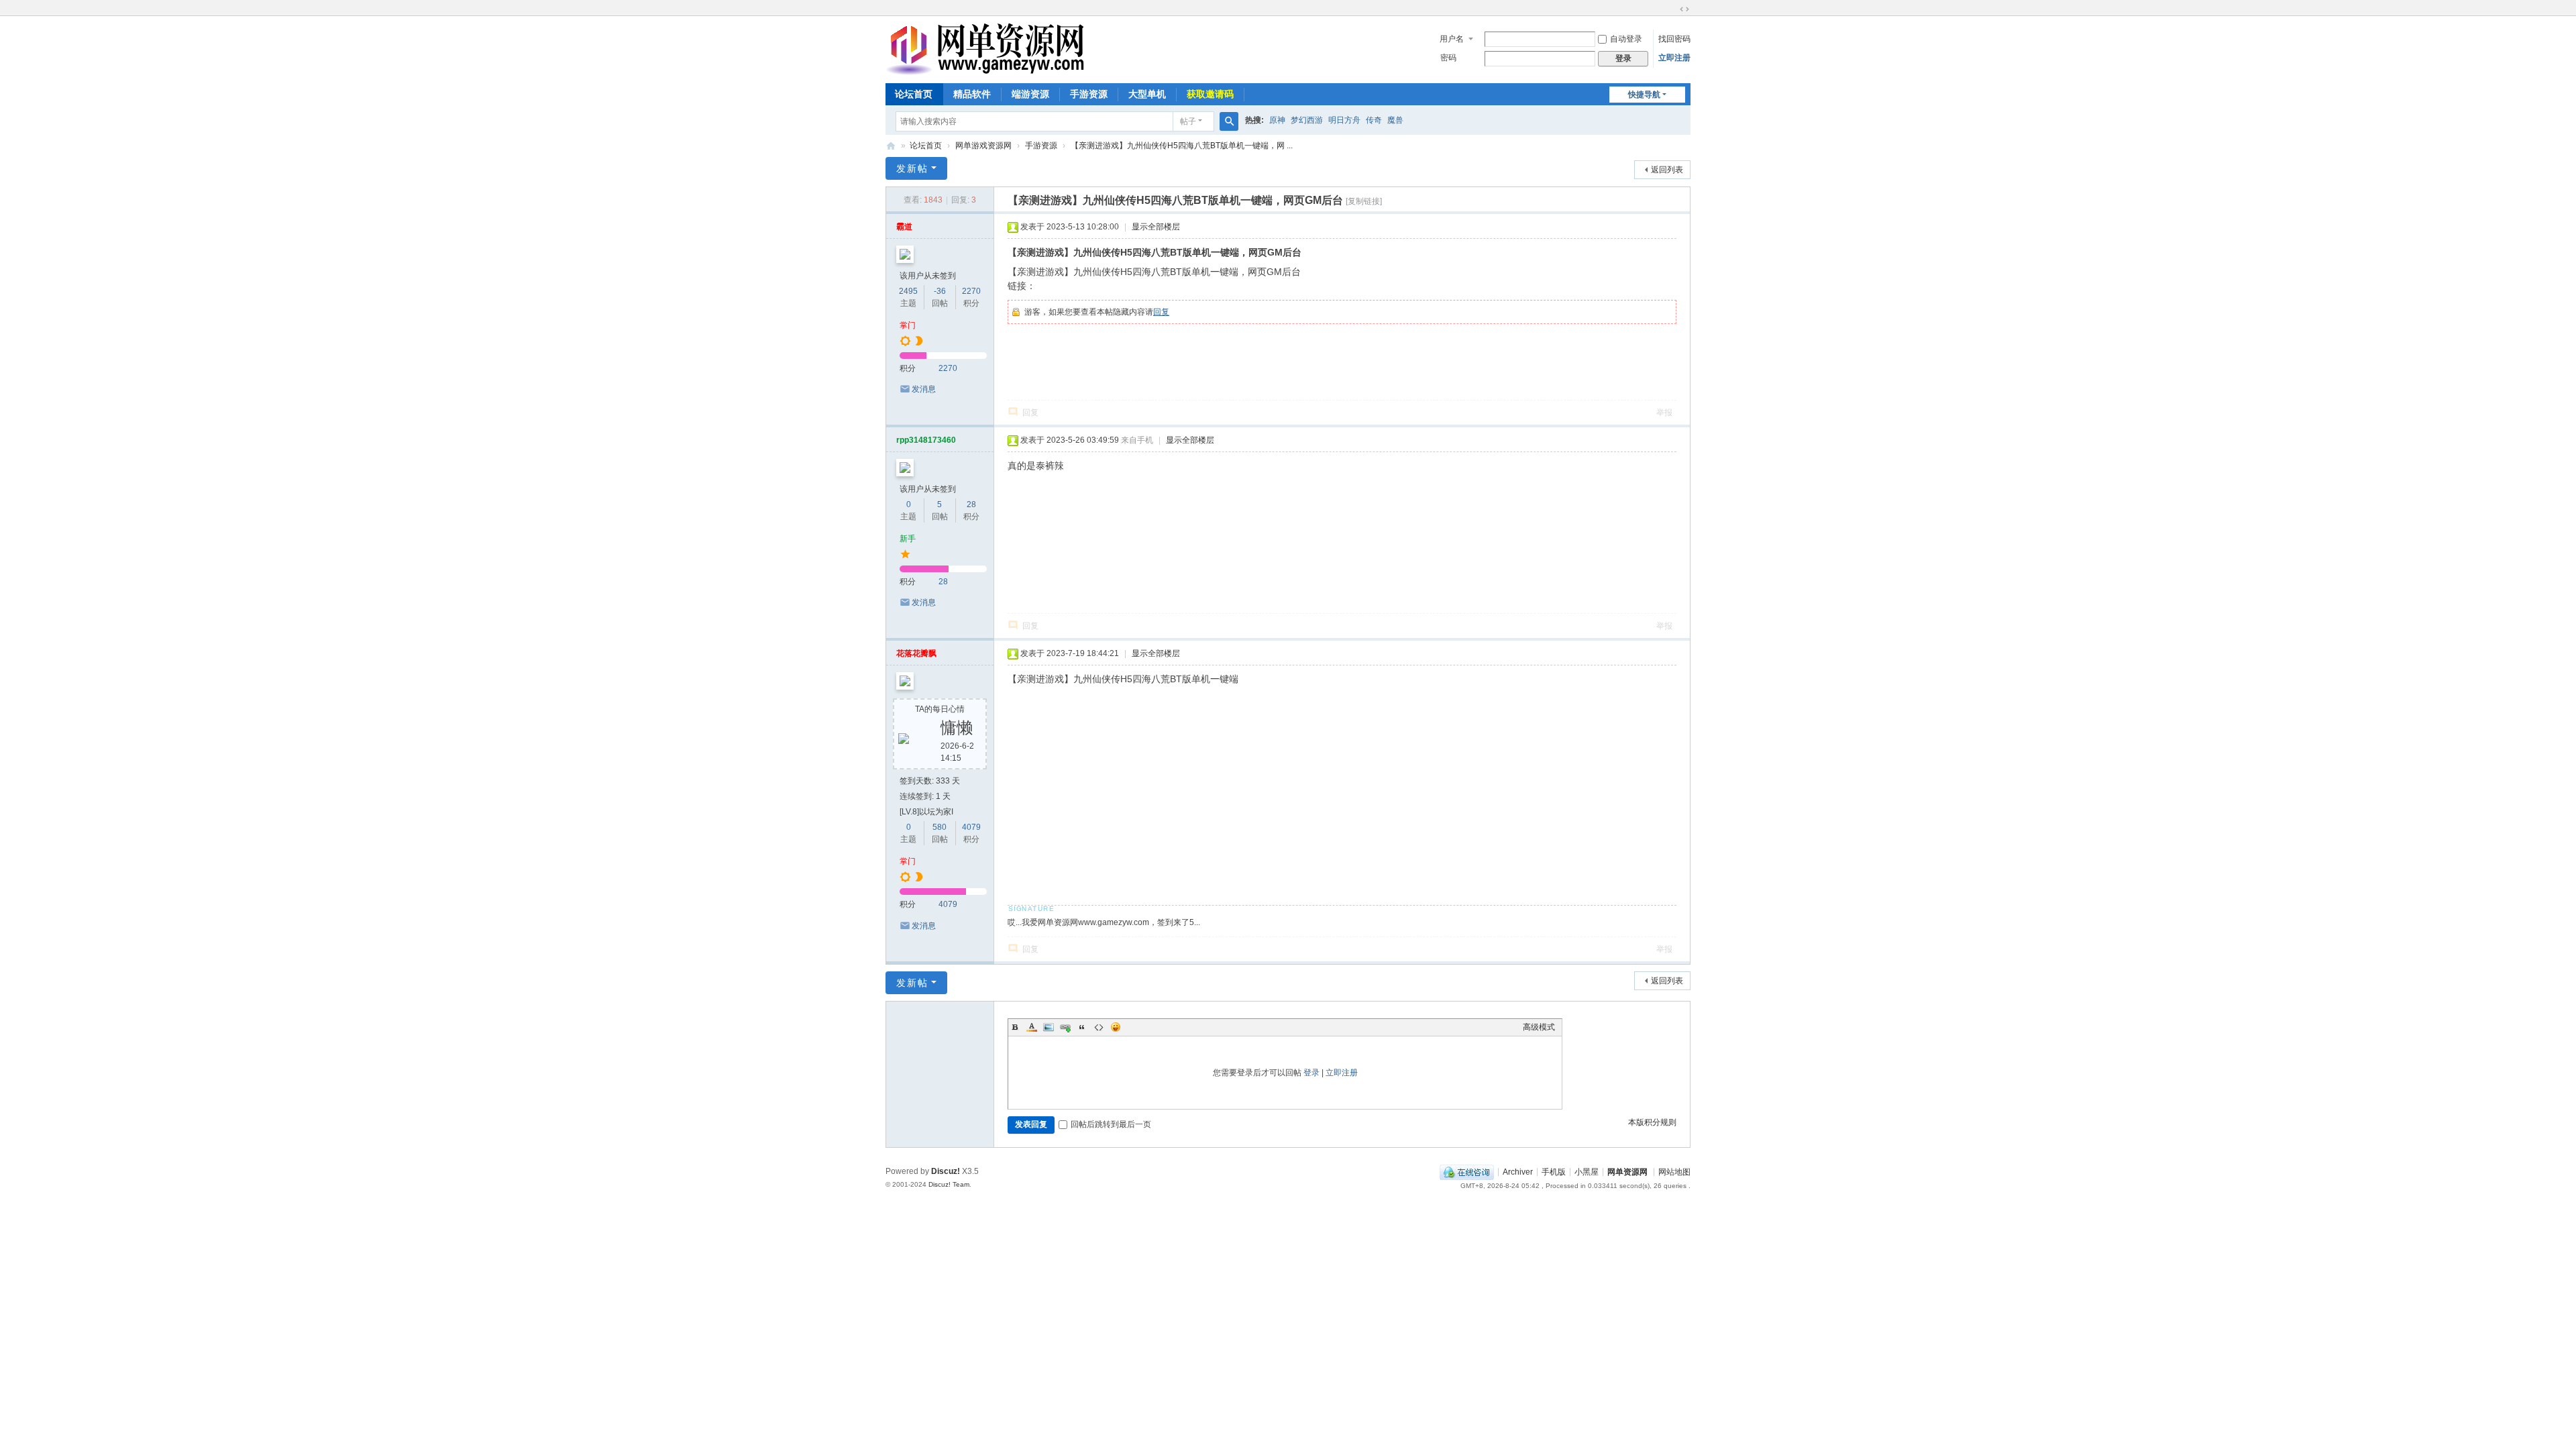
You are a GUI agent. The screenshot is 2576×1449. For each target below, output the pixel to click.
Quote (1082, 1027)
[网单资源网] (985, 69)
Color (1032, 1027)
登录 (1311, 1073)
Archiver (1518, 1171)
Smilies (1116, 1027)
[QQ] (1467, 1171)
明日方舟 (1344, 120)
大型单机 (1147, 94)
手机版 (1554, 1171)
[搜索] (1229, 121)
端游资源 (1030, 94)
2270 (971, 291)
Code (1099, 1027)
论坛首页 (914, 94)
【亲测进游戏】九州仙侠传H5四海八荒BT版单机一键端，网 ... (1182, 146)
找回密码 (1674, 39)
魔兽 (1395, 120)
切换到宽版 (1684, 9)
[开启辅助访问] (1672, 9)
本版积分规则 (1652, 1122)
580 (940, 827)
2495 (908, 291)
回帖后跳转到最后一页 (1111, 1124)
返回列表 (1667, 170)
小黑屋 (1587, 1171)
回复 (1161, 312)
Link (1065, 1027)
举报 (1664, 413)
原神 (1277, 120)
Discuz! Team (949, 1184)
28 (971, 504)
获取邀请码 (1210, 94)
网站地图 (1674, 1171)
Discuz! (946, 1171)
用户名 (1452, 39)
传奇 (1374, 120)
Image (1049, 1027)
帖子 (1188, 121)
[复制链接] (1364, 201)
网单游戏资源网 (983, 146)
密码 (1448, 58)
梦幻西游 (1307, 120)
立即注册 (1674, 58)
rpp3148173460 (926, 440)
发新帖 (912, 168)
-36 (940, 291)
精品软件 (972, 94)
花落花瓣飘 (916, 653)
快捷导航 (1644, 95)
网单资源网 (891, 146)
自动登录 (1626, 39)
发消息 (924, 389)
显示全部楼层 (1156, 227)
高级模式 (1539, 1027)
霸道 (904, 227)
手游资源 (1089, 94)
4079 (971, 827)
